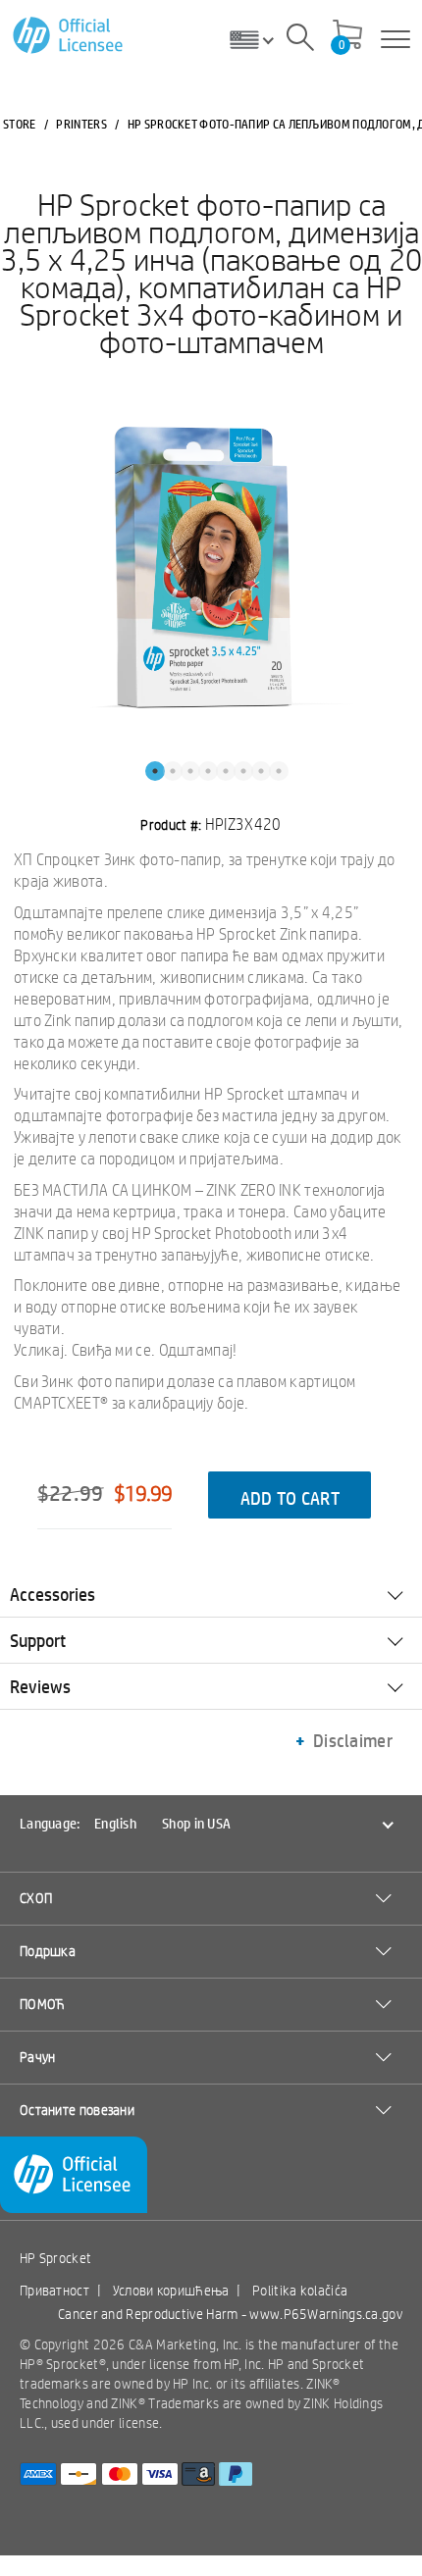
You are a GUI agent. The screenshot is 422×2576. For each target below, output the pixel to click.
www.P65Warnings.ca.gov (326, 2314)
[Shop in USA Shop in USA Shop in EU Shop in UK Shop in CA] (259, 39)
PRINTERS (81, 124)
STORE (20, 124)
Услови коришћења (171, 2291)
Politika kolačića (300, 2291)
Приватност (54, 2291)
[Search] (300, 40)
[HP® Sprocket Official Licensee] (69, 36)
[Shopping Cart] (347, 36)
